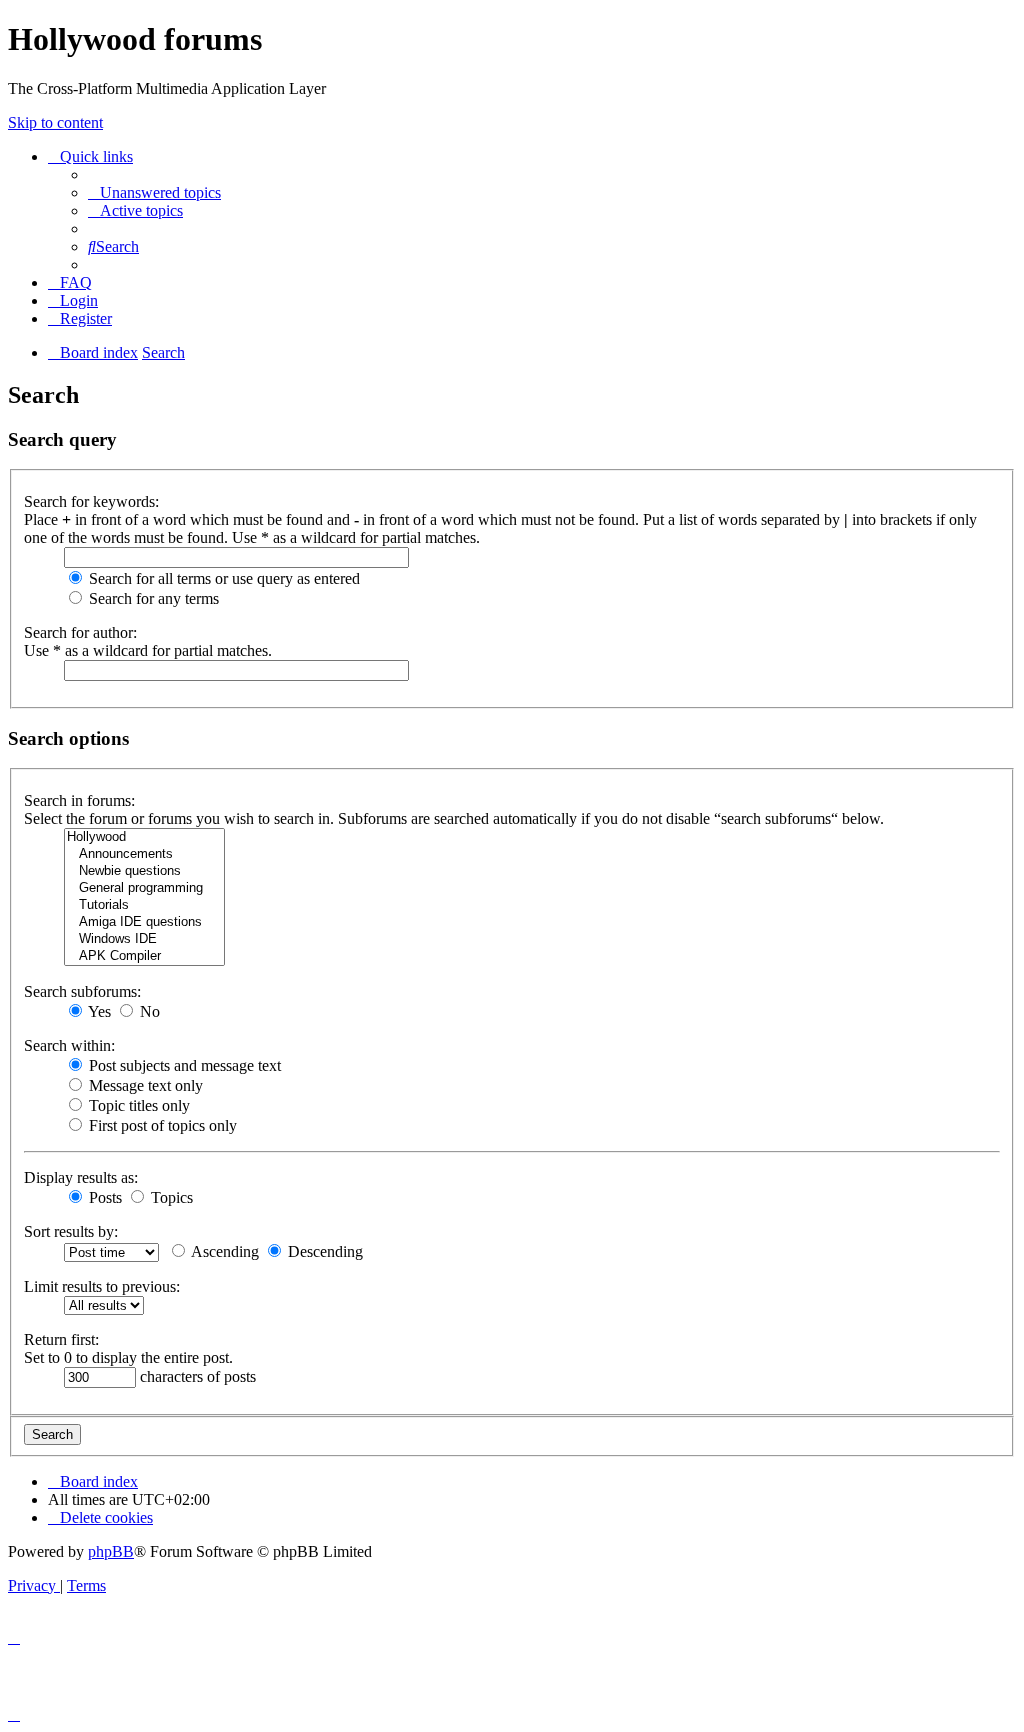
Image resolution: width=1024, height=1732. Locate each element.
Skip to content (55, 122)
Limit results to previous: (102, 1286)
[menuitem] (154, 192)
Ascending (223, 1251)
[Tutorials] (144, 905)
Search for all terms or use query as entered (222, 578)
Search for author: (80, 632)
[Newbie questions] (144, 871)
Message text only (144, 1085)
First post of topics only (161, 1125)
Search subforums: (82, 991)
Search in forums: (79, 800)
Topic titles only (137, 1105)
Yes (98, 1011)
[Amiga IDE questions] (144, 922)
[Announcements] (144, 854)
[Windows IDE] (144, 939)
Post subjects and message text (183, 1065)
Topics (170, 1197)
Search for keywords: (91, 501)
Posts (103, 1197)
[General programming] (144, 888)
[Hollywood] (144, 837)
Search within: (69, 1045)
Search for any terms (152, 598)
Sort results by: (71, 1231)
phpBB (111, 1551)
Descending (323, 1251)
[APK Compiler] (144, 956)
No (148, 1011)
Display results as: (81, 1177)
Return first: (61, 1339)
